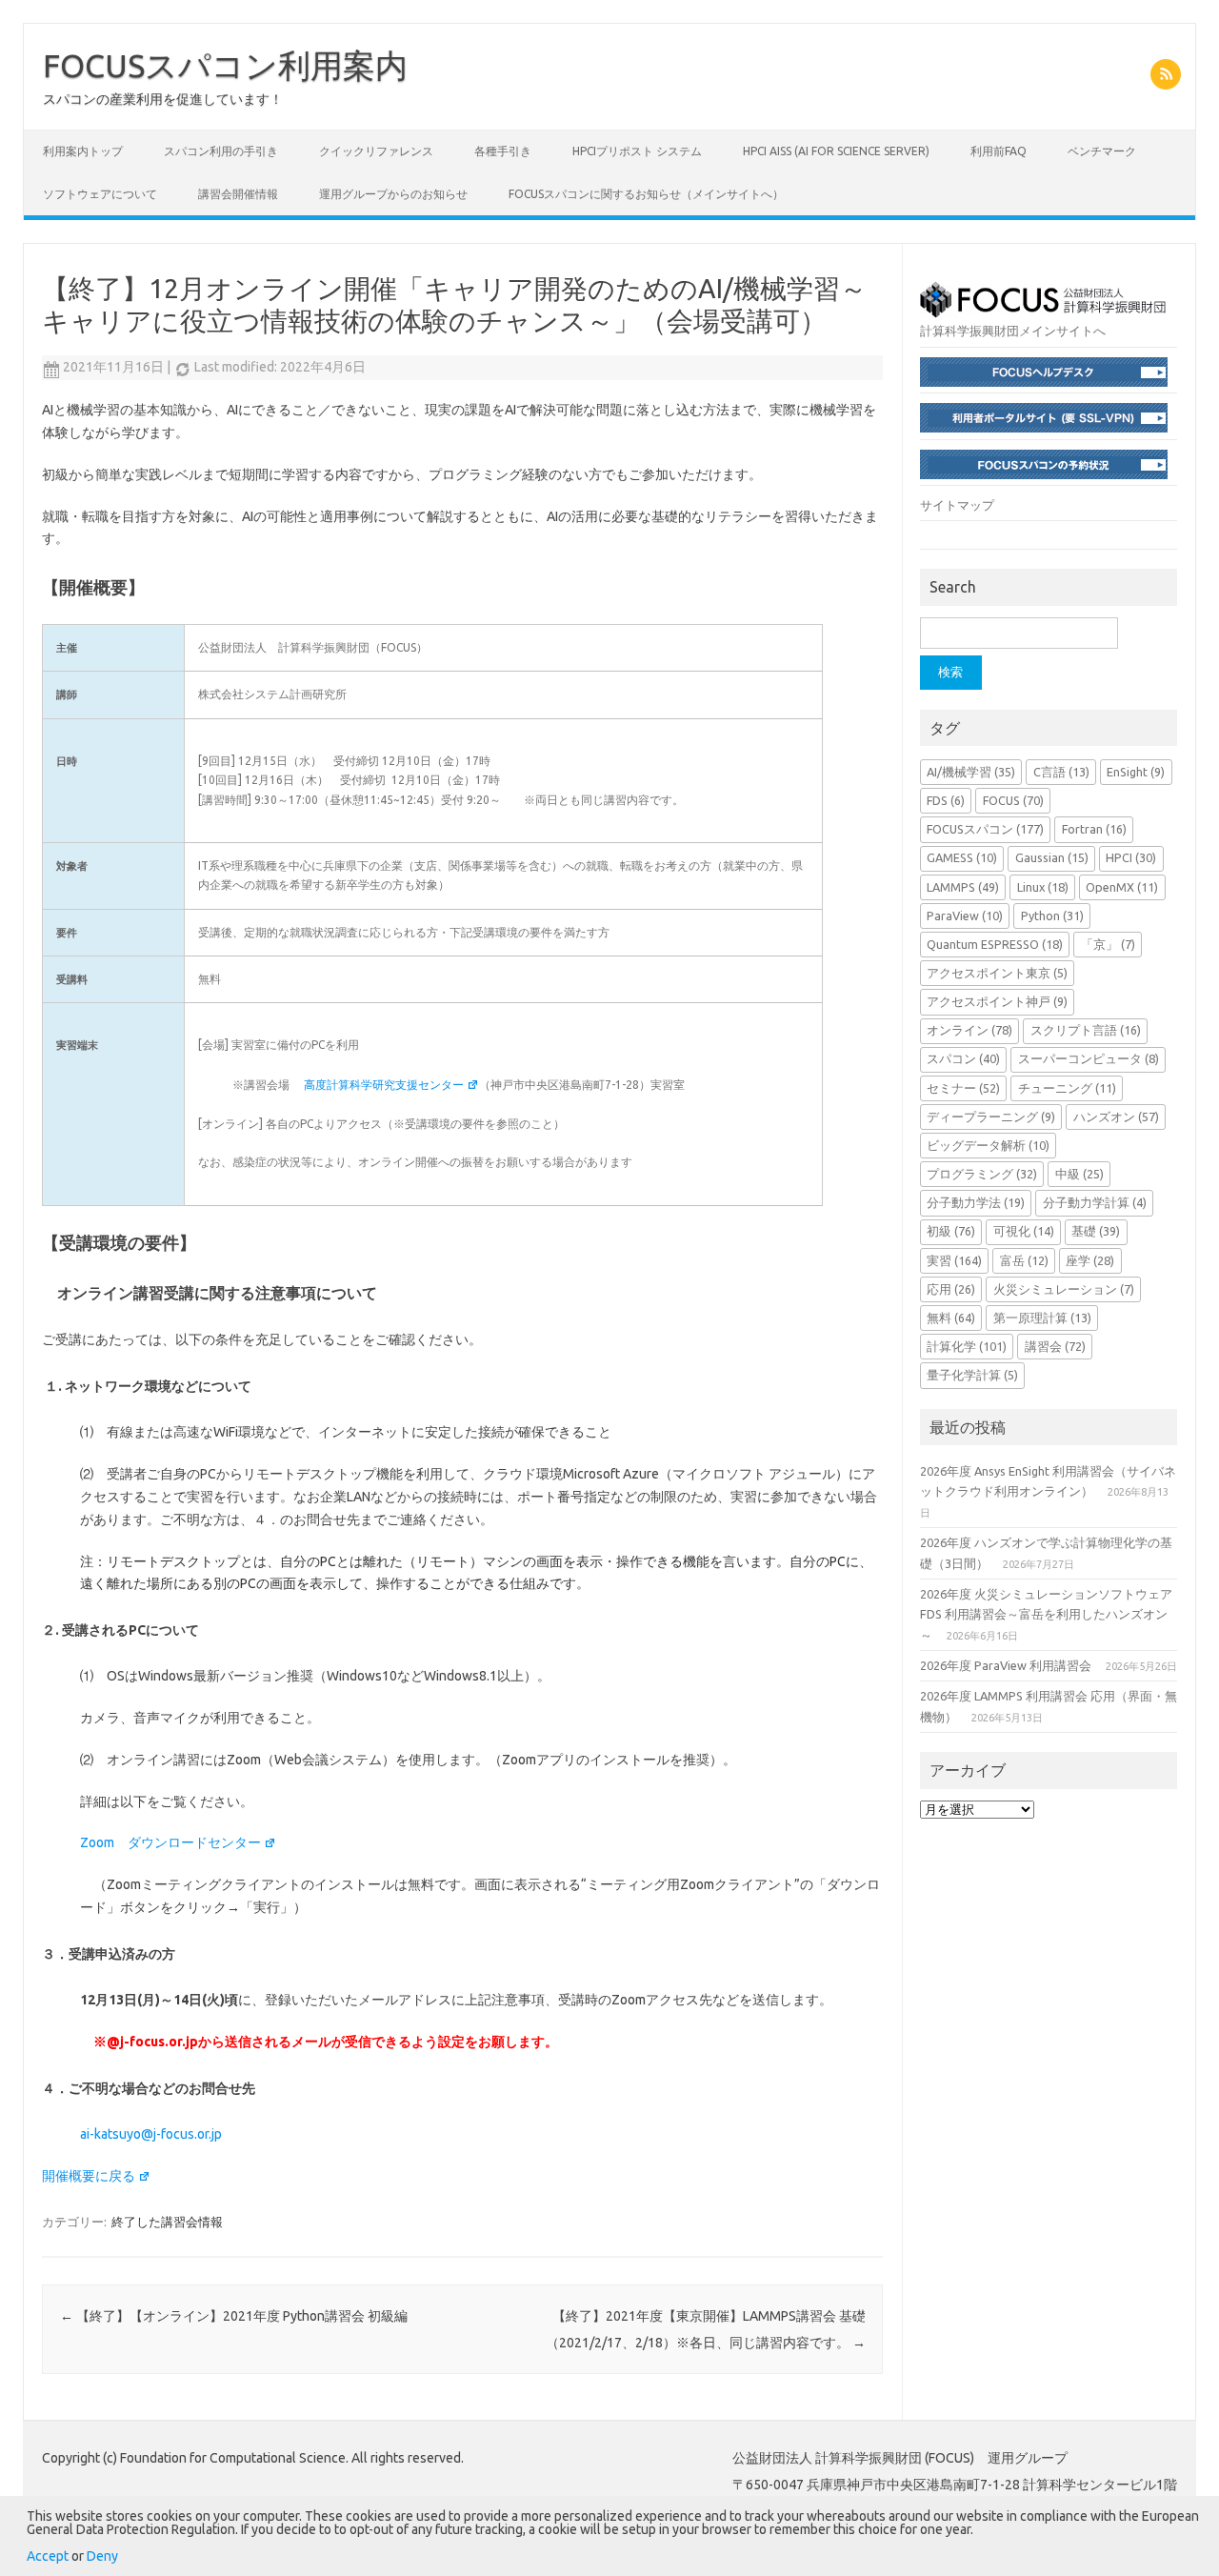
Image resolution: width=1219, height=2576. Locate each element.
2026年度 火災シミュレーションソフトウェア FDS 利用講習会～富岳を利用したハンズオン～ (1046, 1614)
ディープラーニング (991, 1117)
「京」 (1108, 944)
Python (1052, 916)
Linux (1043, 887)
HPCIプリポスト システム (637, 151)
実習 (954, 1260)
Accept (48, 2556)
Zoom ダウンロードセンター (170, 1842)
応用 (951, 1289)
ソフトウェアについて (100, 194)
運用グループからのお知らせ (393, 194)
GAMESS (962, 857)
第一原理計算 (1042, 1318)
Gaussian (1052, 857)
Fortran (1094, 829)
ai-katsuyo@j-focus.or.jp (151, 2134)
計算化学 (967, 1346)
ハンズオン (1116, 1117)
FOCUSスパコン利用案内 (225, 65)
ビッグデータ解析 (988, 1145)
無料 (951, 1318)
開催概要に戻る (89, 2176)
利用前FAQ (999, 151)
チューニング (1067, 1088)
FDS (946, 800)
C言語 (1061, 772)
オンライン (969, 1030)
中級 (1079, 1174)
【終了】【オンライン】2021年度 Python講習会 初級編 (234, 2316)
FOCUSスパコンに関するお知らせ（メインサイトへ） (646, 194)
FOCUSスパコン (985, 829)
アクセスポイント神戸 (997, 1001)
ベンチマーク (1102, 151)
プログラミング (982, 1174)
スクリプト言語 (1086, 1030)
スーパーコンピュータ (1089, 1058)
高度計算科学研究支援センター (384, 1085)
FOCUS (1013, 800)
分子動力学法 (976, 1202)
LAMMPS (963, 887)
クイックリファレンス (376, 151)
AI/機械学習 (971, 772)
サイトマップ (957, 505)
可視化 (1024, 1231)
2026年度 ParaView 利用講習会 (1006, 1665)
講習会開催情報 (238, 194)
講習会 (1055, 1346)
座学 (1090, 1260)
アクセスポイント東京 (997, 973)
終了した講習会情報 (167, 2222)
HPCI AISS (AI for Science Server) (836, 151)
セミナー (963, 1088)
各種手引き (503, 151)
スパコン (963, 1058)
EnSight (1136, 772)
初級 (951, 1231)
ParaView (965, 916)
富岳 (1024, 1260)
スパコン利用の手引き (221, 151)
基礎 (1096, 1231)
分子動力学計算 (1095, 1202)
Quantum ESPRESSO (995, 944)
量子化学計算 (972, 1375)
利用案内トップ (83, 151)
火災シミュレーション (1064, 1289)
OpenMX (1122, 887)
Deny (102, 2556)
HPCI (1131, 857)
